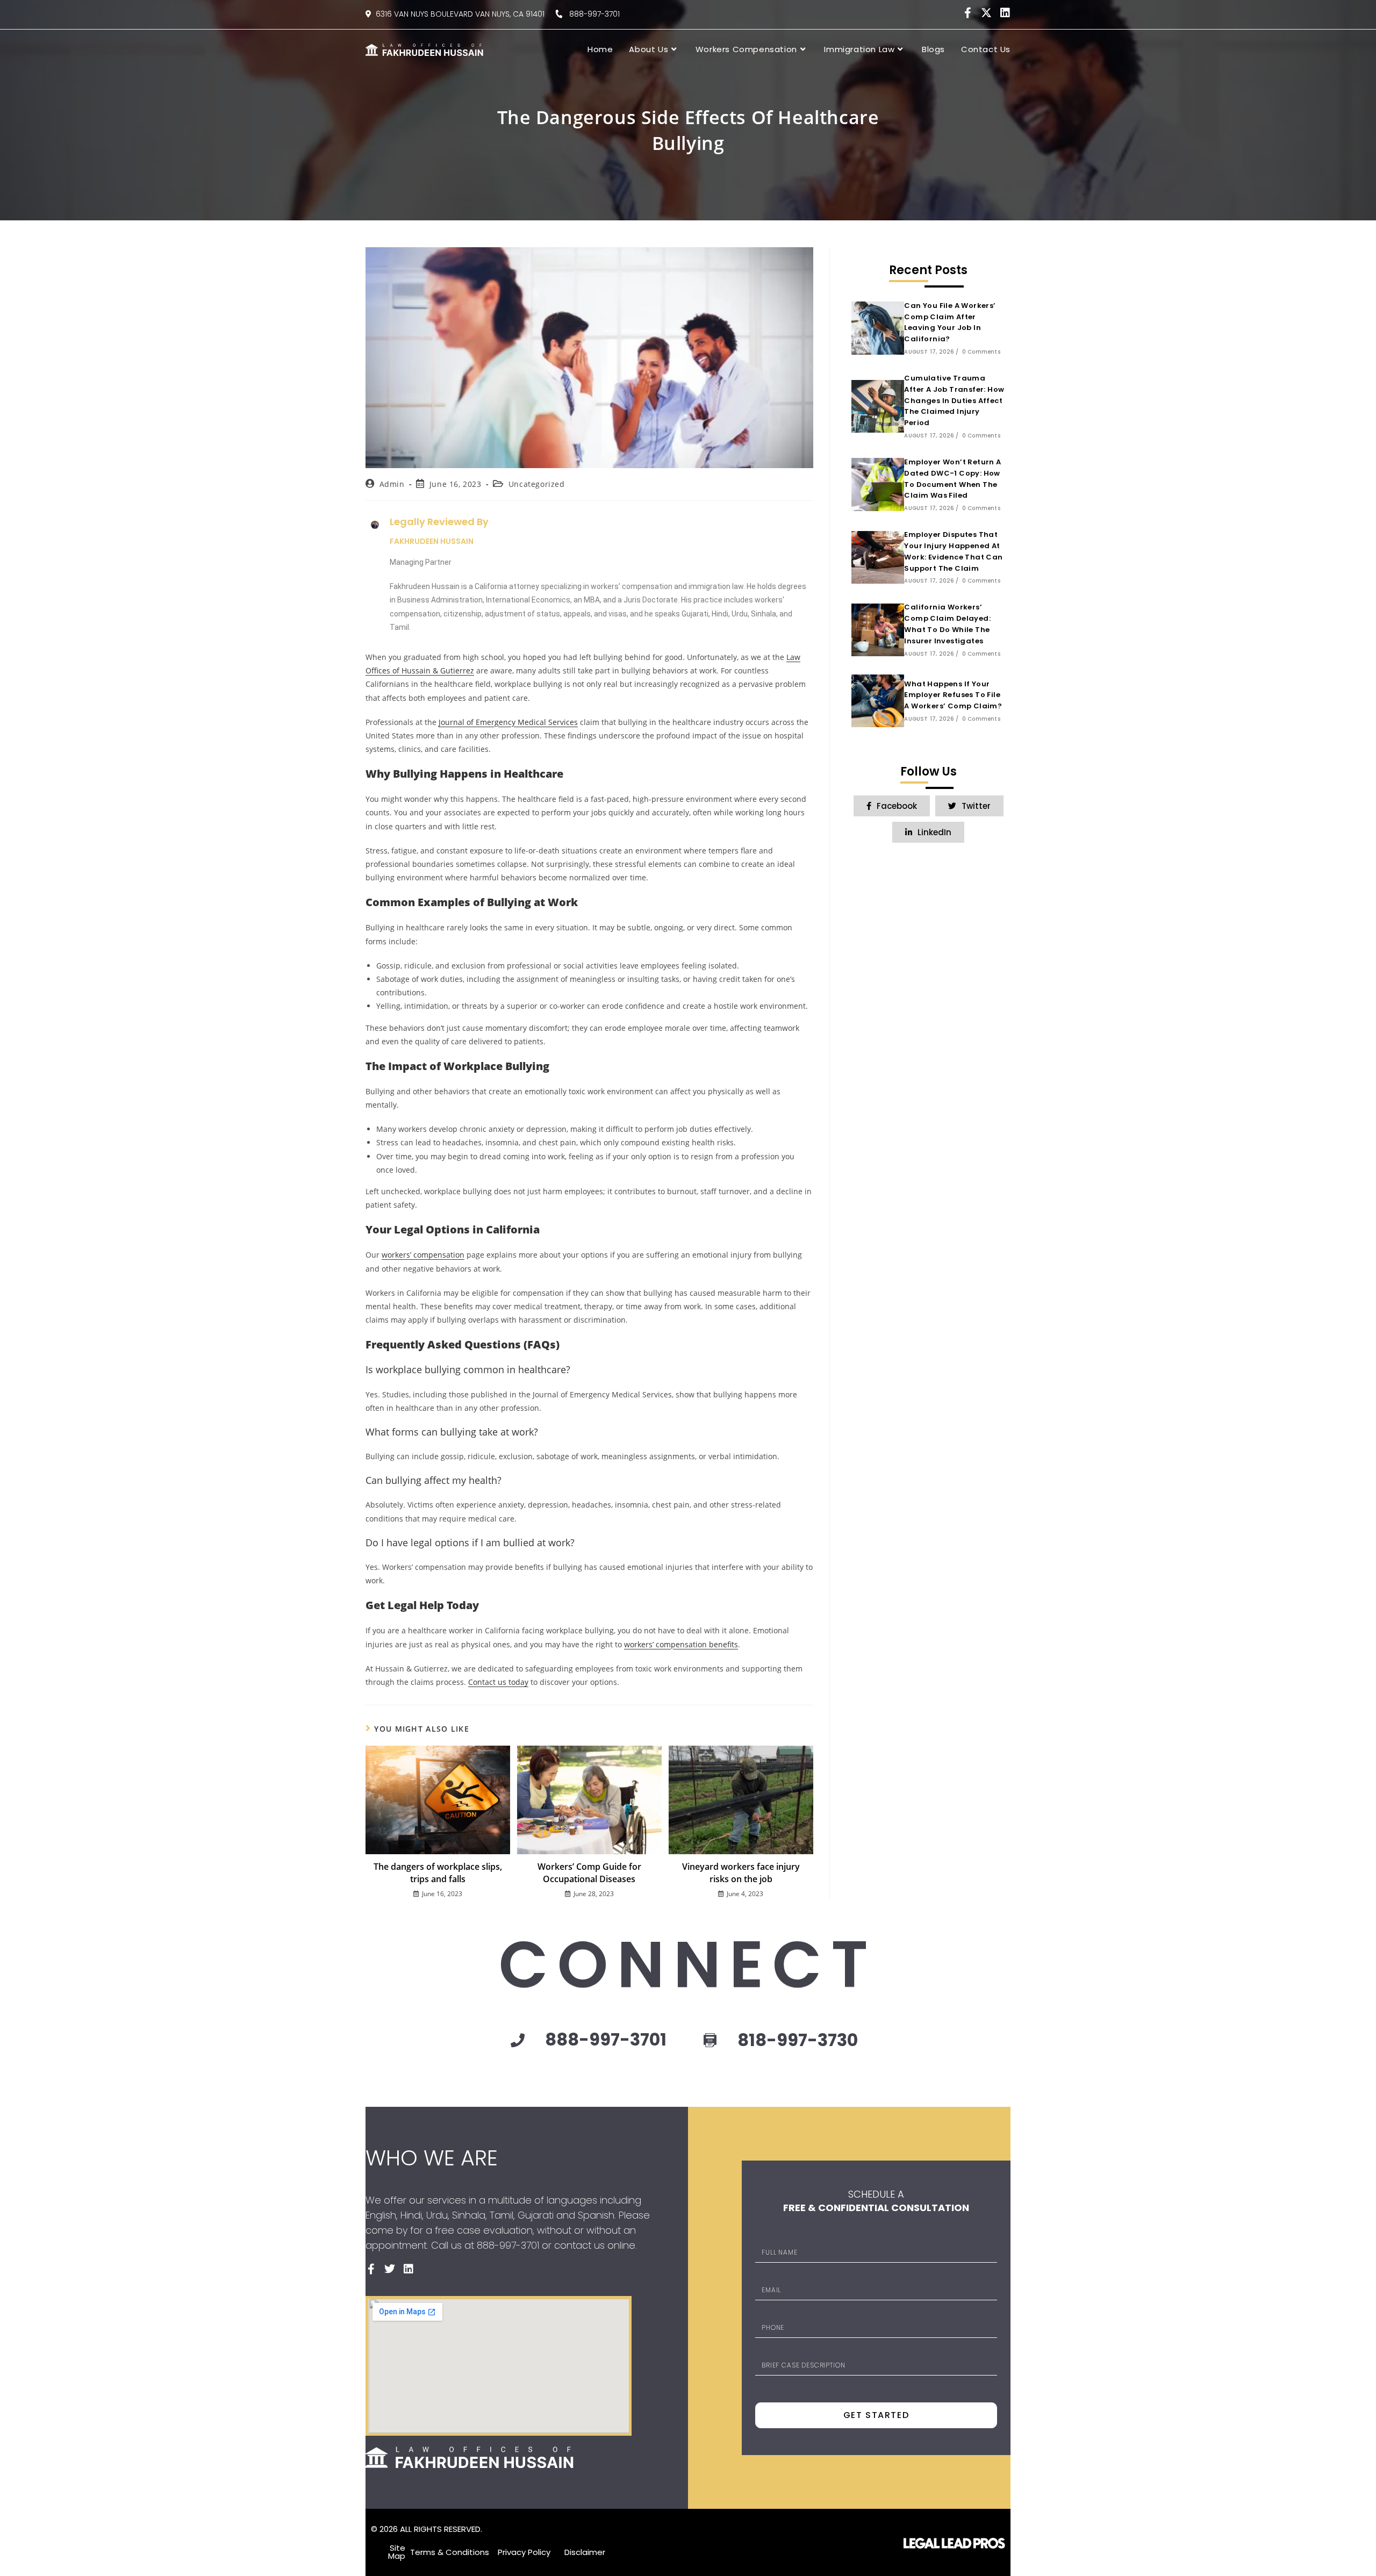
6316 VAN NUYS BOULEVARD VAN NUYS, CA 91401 (460, 14)
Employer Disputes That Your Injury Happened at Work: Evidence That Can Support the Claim (953, 551)
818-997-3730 (798, 2040)
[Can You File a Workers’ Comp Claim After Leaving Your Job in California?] (878, 328)
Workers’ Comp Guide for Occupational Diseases (589, 1872)
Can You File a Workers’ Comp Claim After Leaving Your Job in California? (950, 322)
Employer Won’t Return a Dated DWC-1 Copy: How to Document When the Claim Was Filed (952, 479)
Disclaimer (585, 2552)
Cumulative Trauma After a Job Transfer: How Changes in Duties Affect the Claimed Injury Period (954, 400)
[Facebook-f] (967, 13)
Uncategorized (537, 484)
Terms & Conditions (450, 2552)
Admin (392, 484)
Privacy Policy (524, 2552)
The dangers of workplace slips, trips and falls (438, 1872)
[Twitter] (390, 2269)
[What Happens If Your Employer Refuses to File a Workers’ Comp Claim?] (878, 701)
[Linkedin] (1005, 13)
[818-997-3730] (710, 2041)
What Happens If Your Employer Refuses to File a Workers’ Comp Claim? (953, 695)
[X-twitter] (986, 13)
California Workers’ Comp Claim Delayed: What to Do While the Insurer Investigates (947, 624)
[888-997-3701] (518, 2040)
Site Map (397, 2552)
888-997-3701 (591, 14)
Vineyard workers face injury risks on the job (741, 1872)
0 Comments (981, 352)
